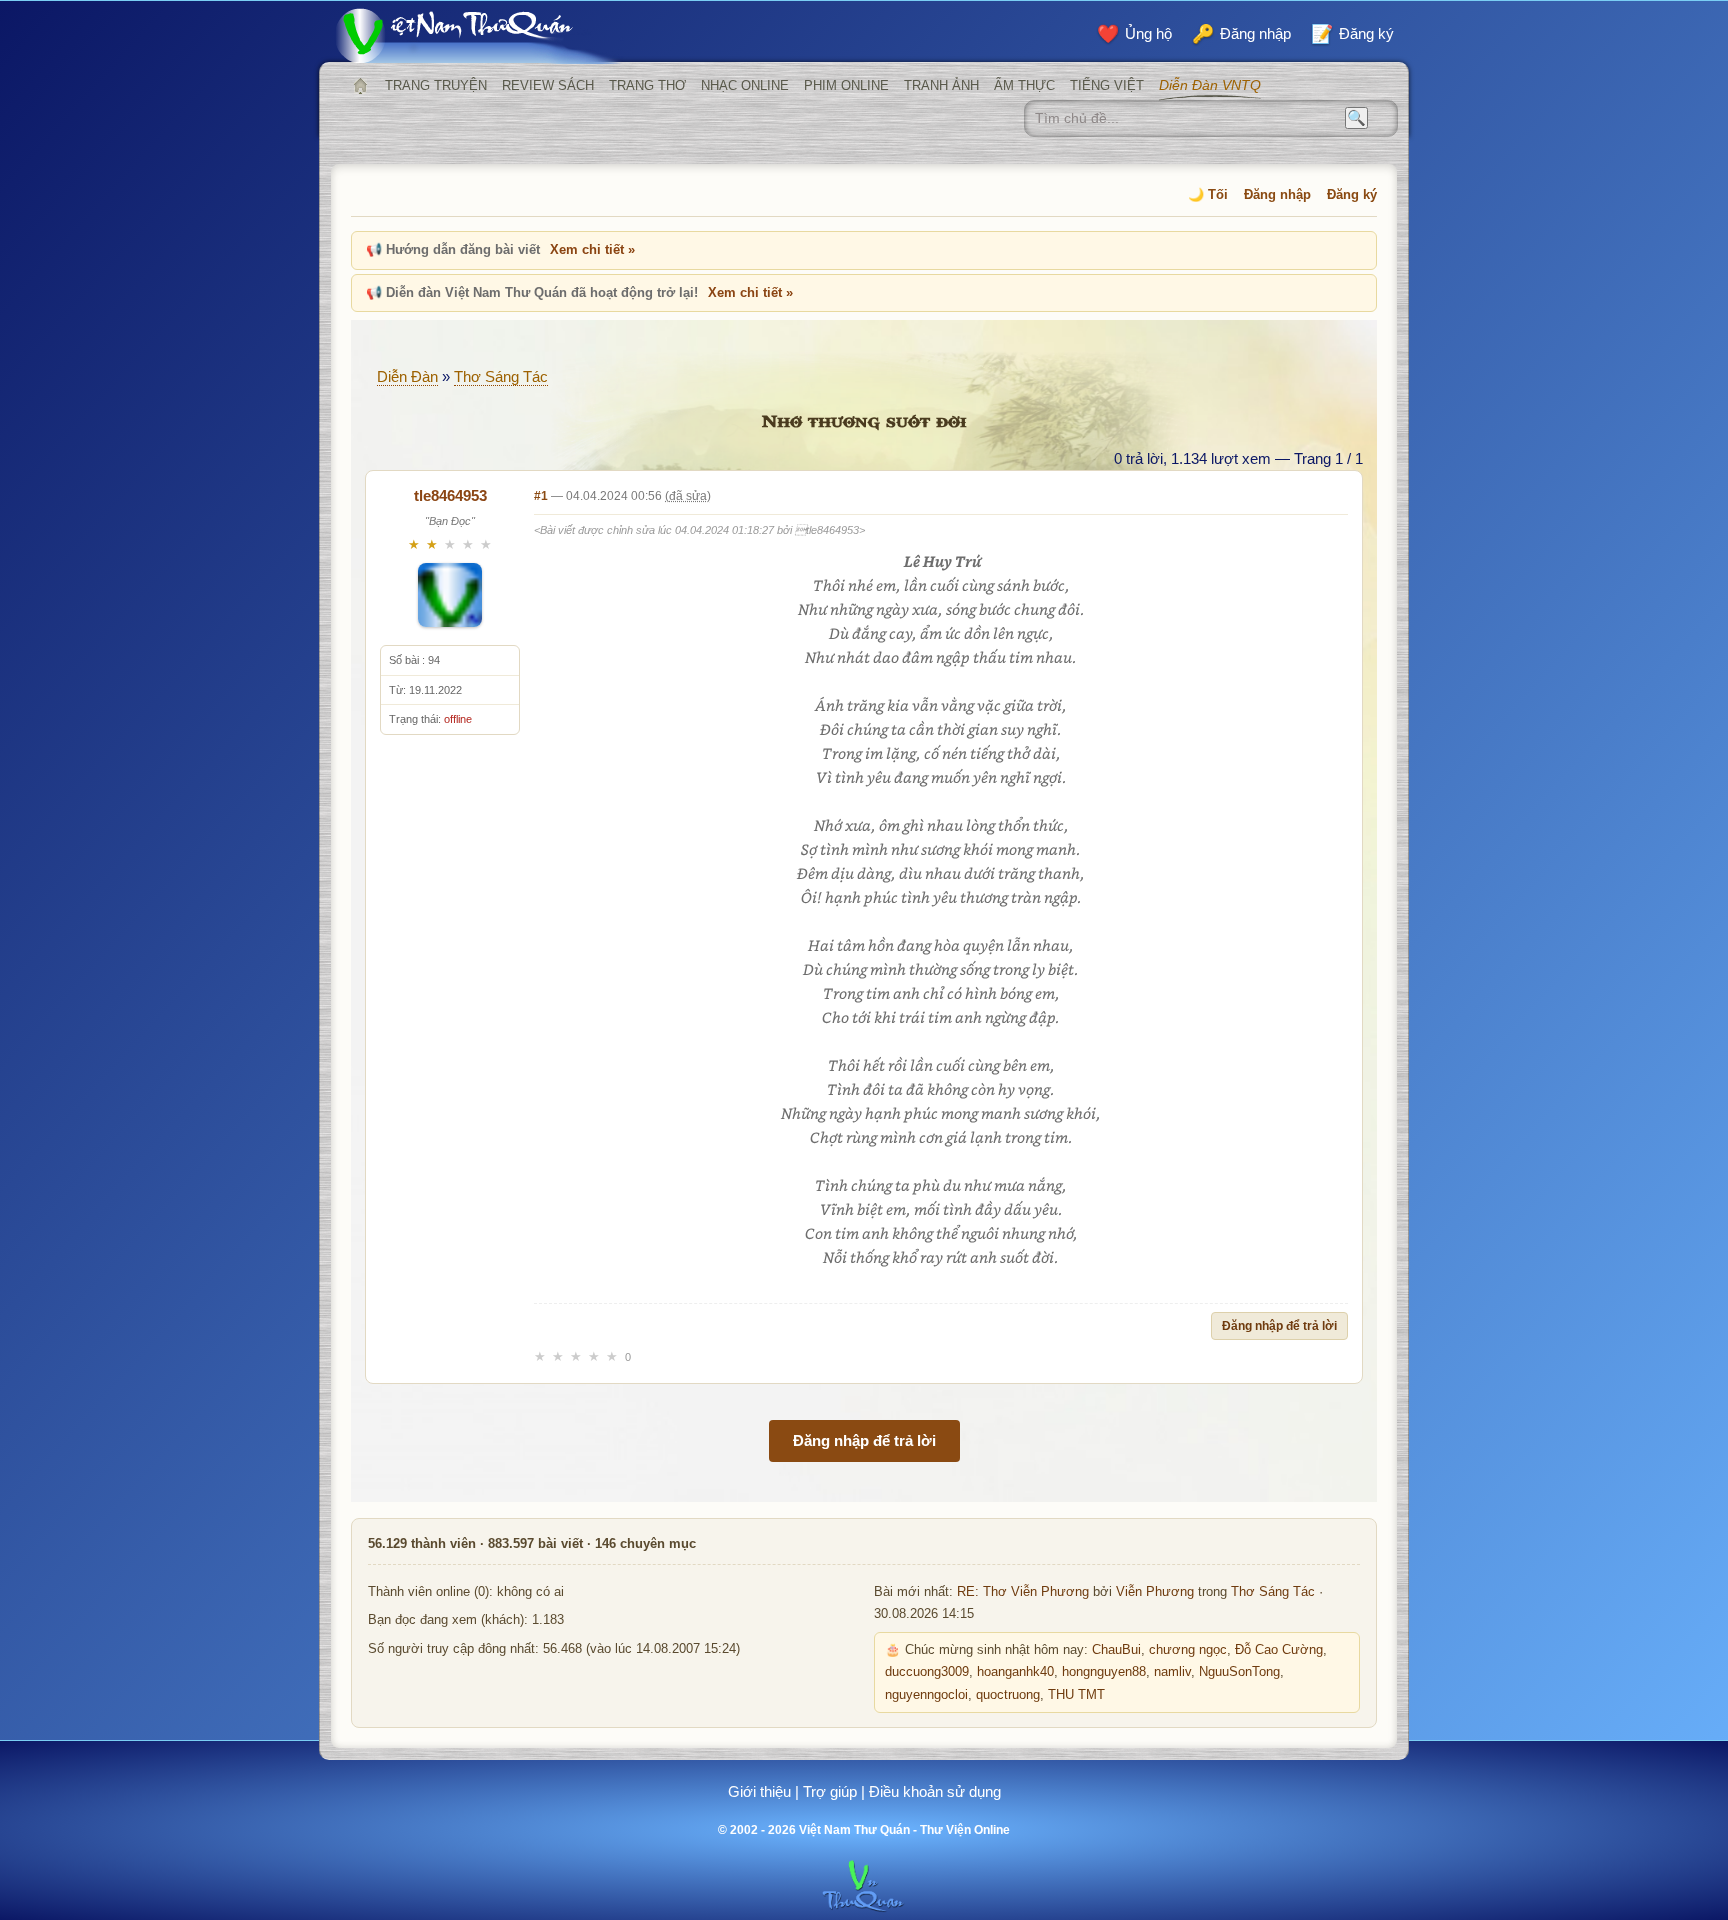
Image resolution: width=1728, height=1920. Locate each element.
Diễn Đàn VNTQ (1210, 85)
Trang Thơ (647, 85)
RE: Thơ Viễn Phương (1023, 1592)
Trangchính (360, 86)
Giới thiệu (759, 1791)
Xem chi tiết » (592, 249)
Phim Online (846, 85)
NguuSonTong (1239, 1672)
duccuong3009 (927, 1672)
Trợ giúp (830, 1791)
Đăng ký (1352, 194)
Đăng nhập (1277, 194)
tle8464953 (450, 495)
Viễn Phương (1155, 1592)
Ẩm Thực (1024, 85)
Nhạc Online (745, 85)
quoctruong (1008, 1695)
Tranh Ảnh (941, 85)
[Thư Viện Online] (479, 35)
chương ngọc (1188, 1650)
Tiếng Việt (1107, 85)
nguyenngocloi (926, 1695)
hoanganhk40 (1015, 1672)
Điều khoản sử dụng (935, 1791)
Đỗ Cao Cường (1279, 1650)
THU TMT (1076, 1695)
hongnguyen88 (1104, 1672)
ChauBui (1116, 1650)
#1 (541, 496)
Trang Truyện (436, 85)
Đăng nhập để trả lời (1279, 1326)
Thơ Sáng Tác (501, 376)
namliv (1172, 1672)
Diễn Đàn (407, 376)
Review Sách (548, 85)
